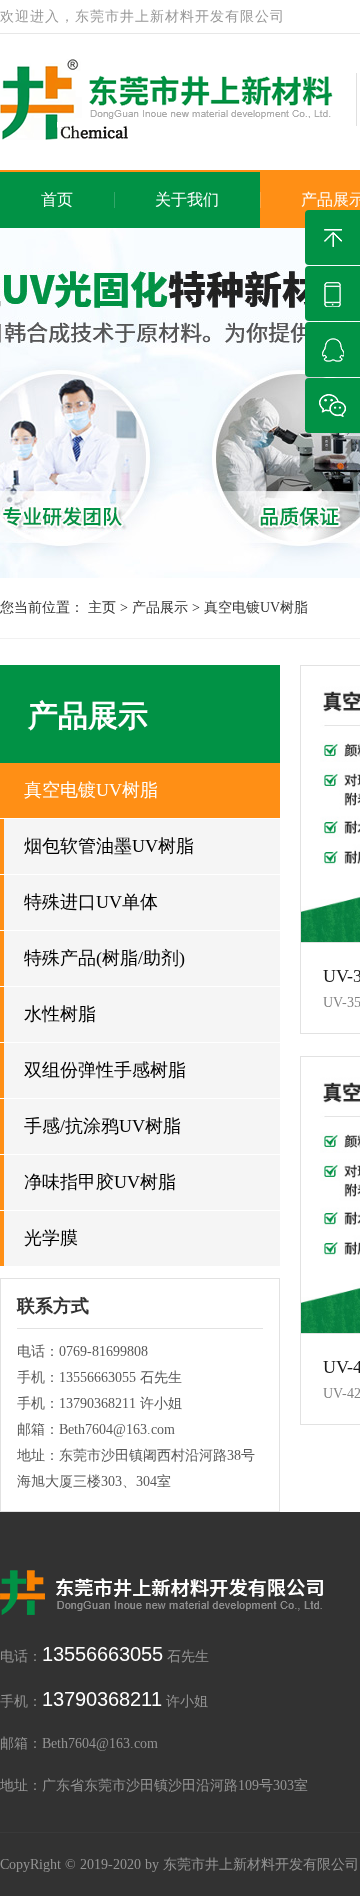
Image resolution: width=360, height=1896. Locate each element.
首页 (57, 199)
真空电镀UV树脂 (256, 607)
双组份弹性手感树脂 (105, 1070)
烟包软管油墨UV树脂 (109, 846)
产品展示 (160, 607)
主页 (102, 607)
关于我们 (187, 199)
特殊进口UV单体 (91, 902)
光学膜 (51, 1238)
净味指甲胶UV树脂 (100, 1182)
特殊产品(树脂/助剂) (104, 958)
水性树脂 (60, 1014)
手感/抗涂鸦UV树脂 (102, 1126)
